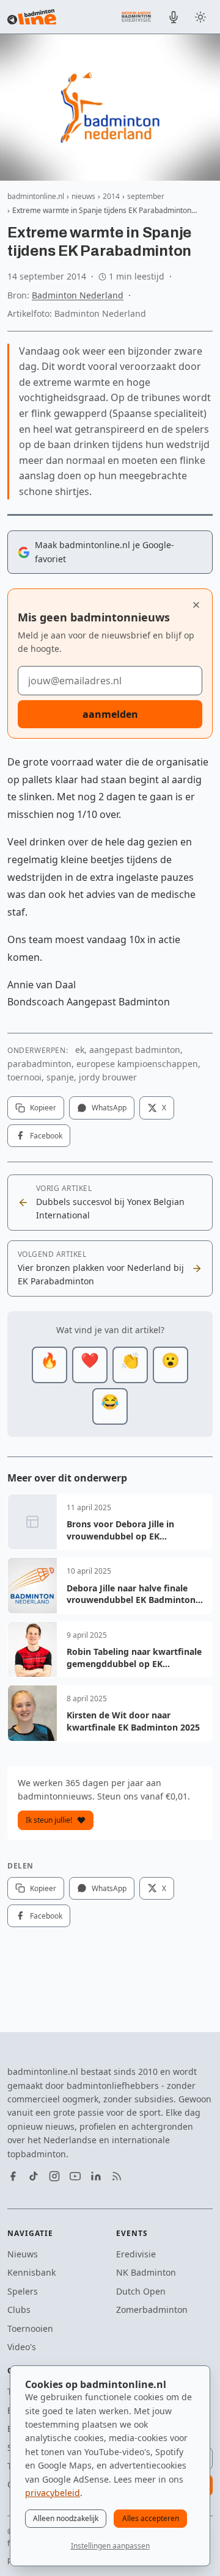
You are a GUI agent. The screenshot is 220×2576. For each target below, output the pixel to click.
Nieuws (23, 2254)
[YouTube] (75, 2176)
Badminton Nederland (78, 295)
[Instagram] (54, 2176)
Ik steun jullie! (49, 1820)
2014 (111, 196)
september (146, 196)
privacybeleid (53, 2493)
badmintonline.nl (36, 196)
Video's (22, 2347)
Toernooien (30, 2328)
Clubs (19, 2310)
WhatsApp (109, 1108)
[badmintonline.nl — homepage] (32, 17)
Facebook (46, 1136)
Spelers (23, 2291)
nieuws (83, 196)
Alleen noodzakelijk (66, 2518)
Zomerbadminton (152, 2310)
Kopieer (43, 1108)
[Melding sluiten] (196, 605)
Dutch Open (141, 2291)
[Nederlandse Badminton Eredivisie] (136, 16)
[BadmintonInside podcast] (174, 17)
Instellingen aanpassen (110, 2546)
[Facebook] (13, 2176)
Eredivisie (136, 2254)
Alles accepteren (151, 2518)
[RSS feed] (117, 2176)
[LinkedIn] (96, 2176)
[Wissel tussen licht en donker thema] (200, 17)
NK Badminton (146, 2272)
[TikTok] (34, 2176)
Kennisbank (31, 2272)
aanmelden (110, 714)
